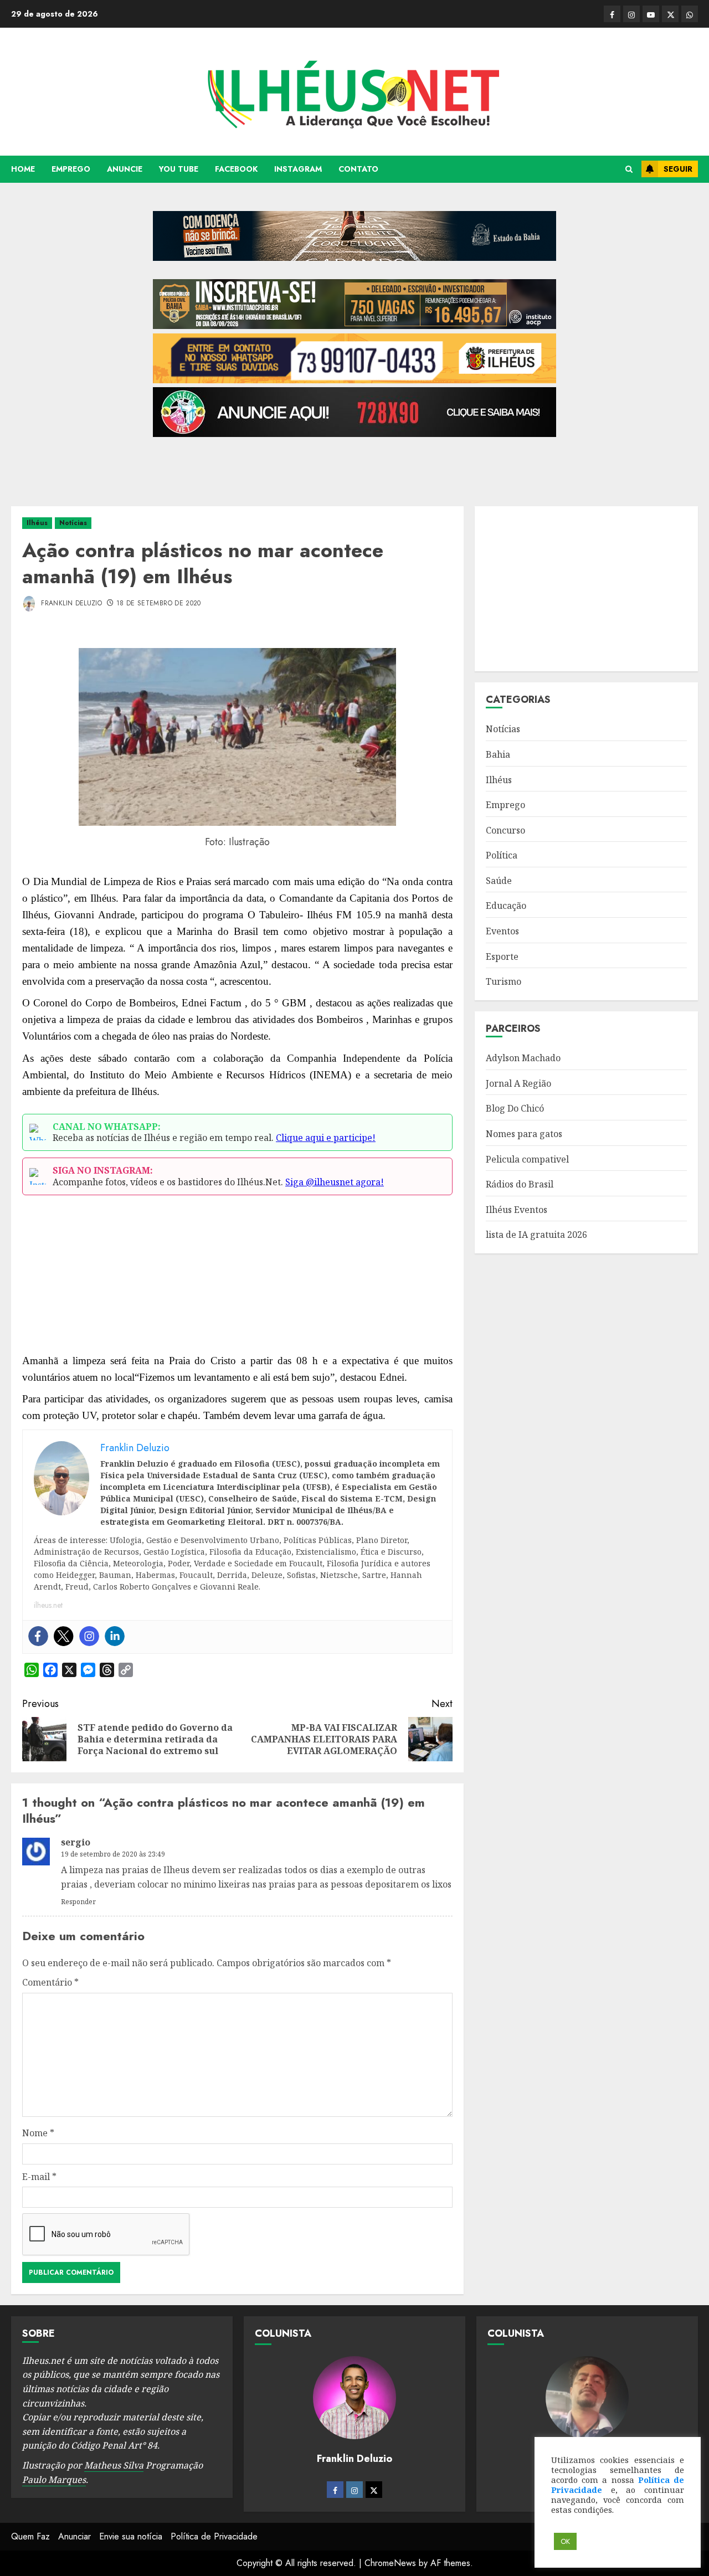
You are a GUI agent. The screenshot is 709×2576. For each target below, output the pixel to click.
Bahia (498, 754)
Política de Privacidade (214, 2536)
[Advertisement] (354, 466)
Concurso (505, 830)
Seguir (678, 169)
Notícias (73, 523)
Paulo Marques (54, 2480)
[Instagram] (89, 1636)
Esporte (502, 957)
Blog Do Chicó (515, 1108)
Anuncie (125, 169)
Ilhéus (37, 523)
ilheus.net (48, 1605)
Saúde (499, 881)
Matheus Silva (114, 2465)
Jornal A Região (518, 1083)
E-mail (39, 2177)
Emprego (71, 169)
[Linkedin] (115, 1636)
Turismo (504, 981)
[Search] (629, 169)
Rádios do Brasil (520, 1184)
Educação (506, 906)
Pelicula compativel (527, 1159)
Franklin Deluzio (70, 603)
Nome (38, 2133)
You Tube (179, 169)
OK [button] (565, 2541)
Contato (358, 169)
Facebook (236, 169)
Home (23, 169)
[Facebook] (38, 1636)
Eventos (502, 931)
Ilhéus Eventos (517, 1210)
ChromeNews (390, 2563)
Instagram (298, 169)
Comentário (50, 1982)
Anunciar (75, 2536)
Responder (78, 1902)
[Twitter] (64, 1636)
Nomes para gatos (524, 1134)
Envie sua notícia (131, 2536)
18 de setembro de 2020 (159, 604)
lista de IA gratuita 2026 (536, 1235)
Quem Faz (30, 2536)
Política (502, 855)
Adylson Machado (523, 1058)
